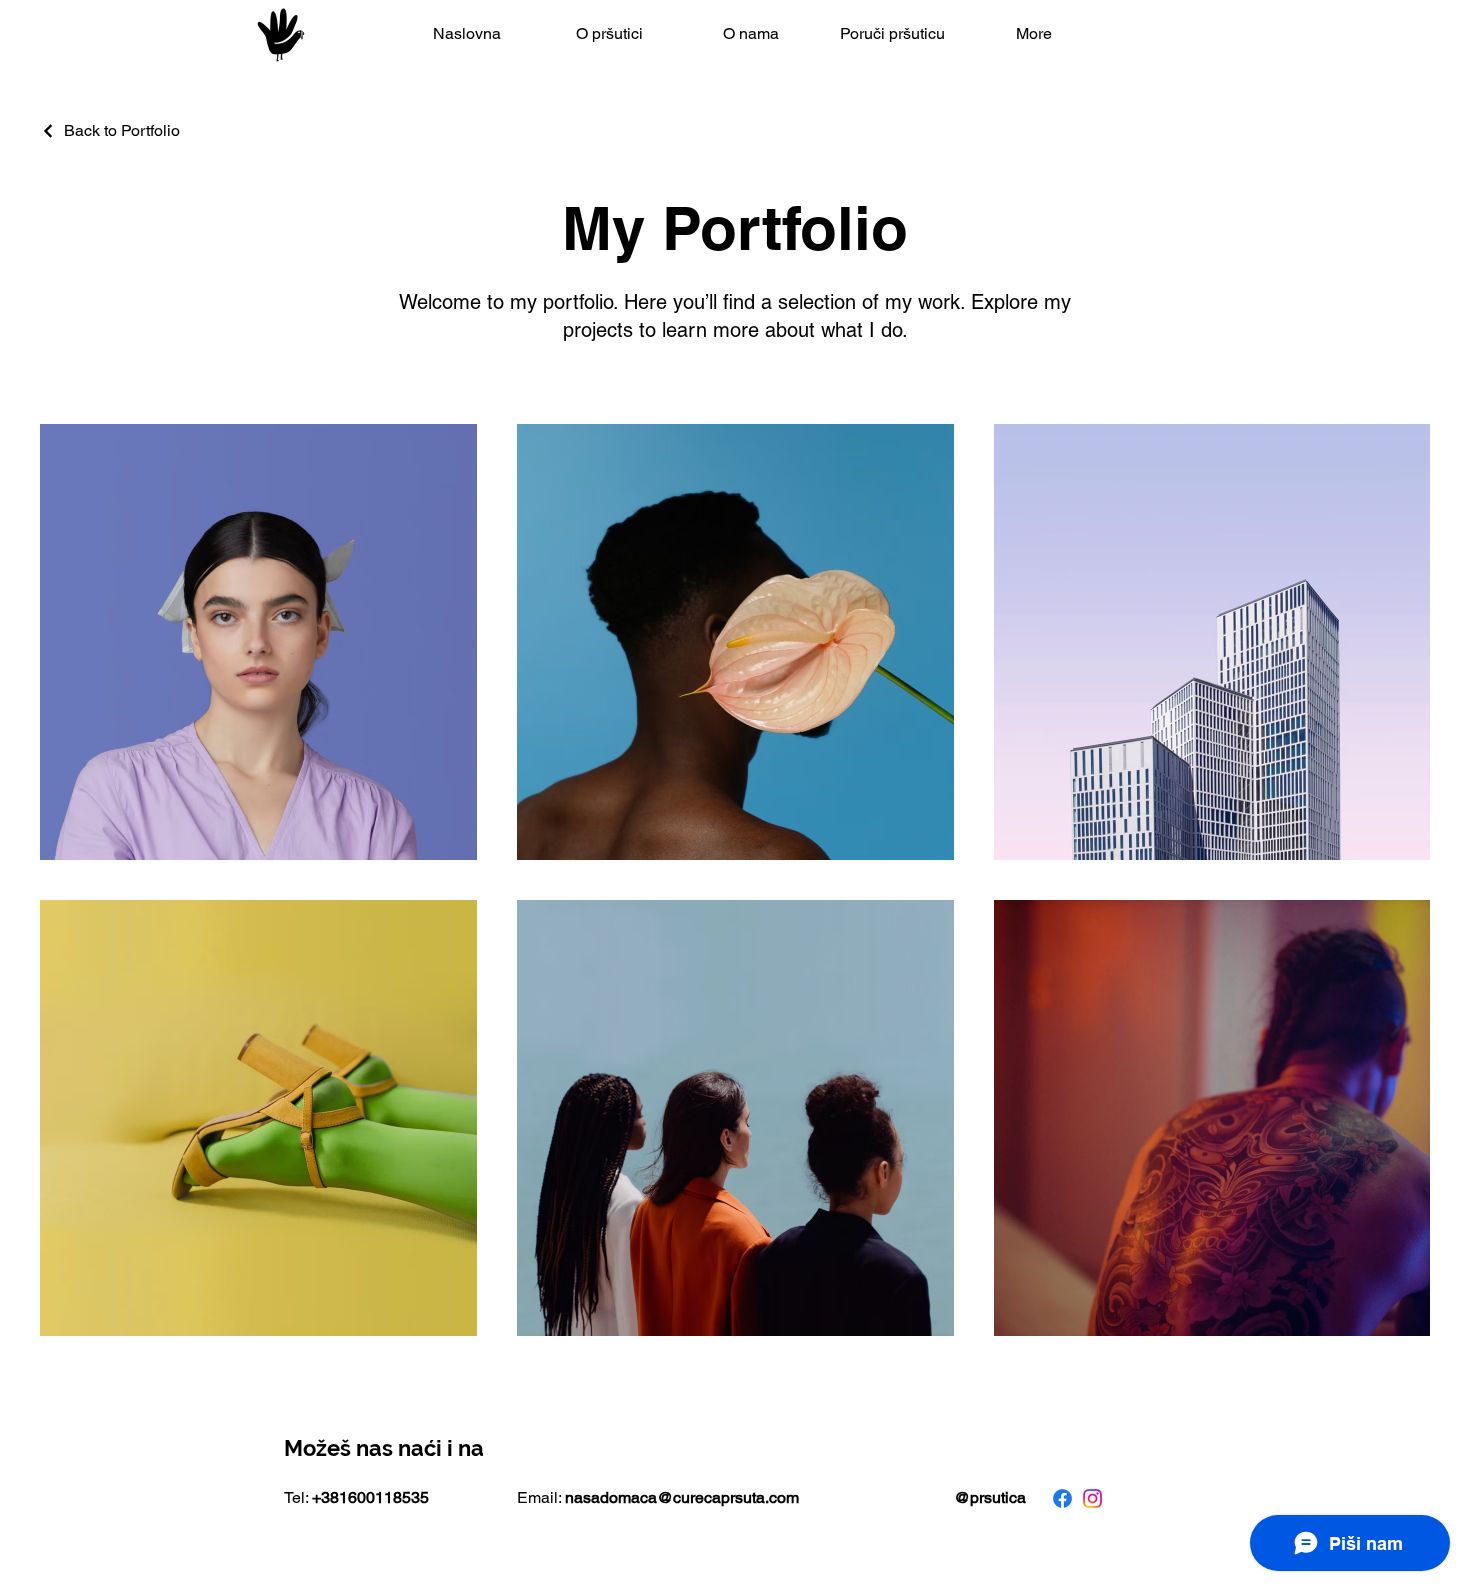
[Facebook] (1062, 1498)
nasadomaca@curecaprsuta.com (682, 1497)
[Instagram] (1092, 1498)
